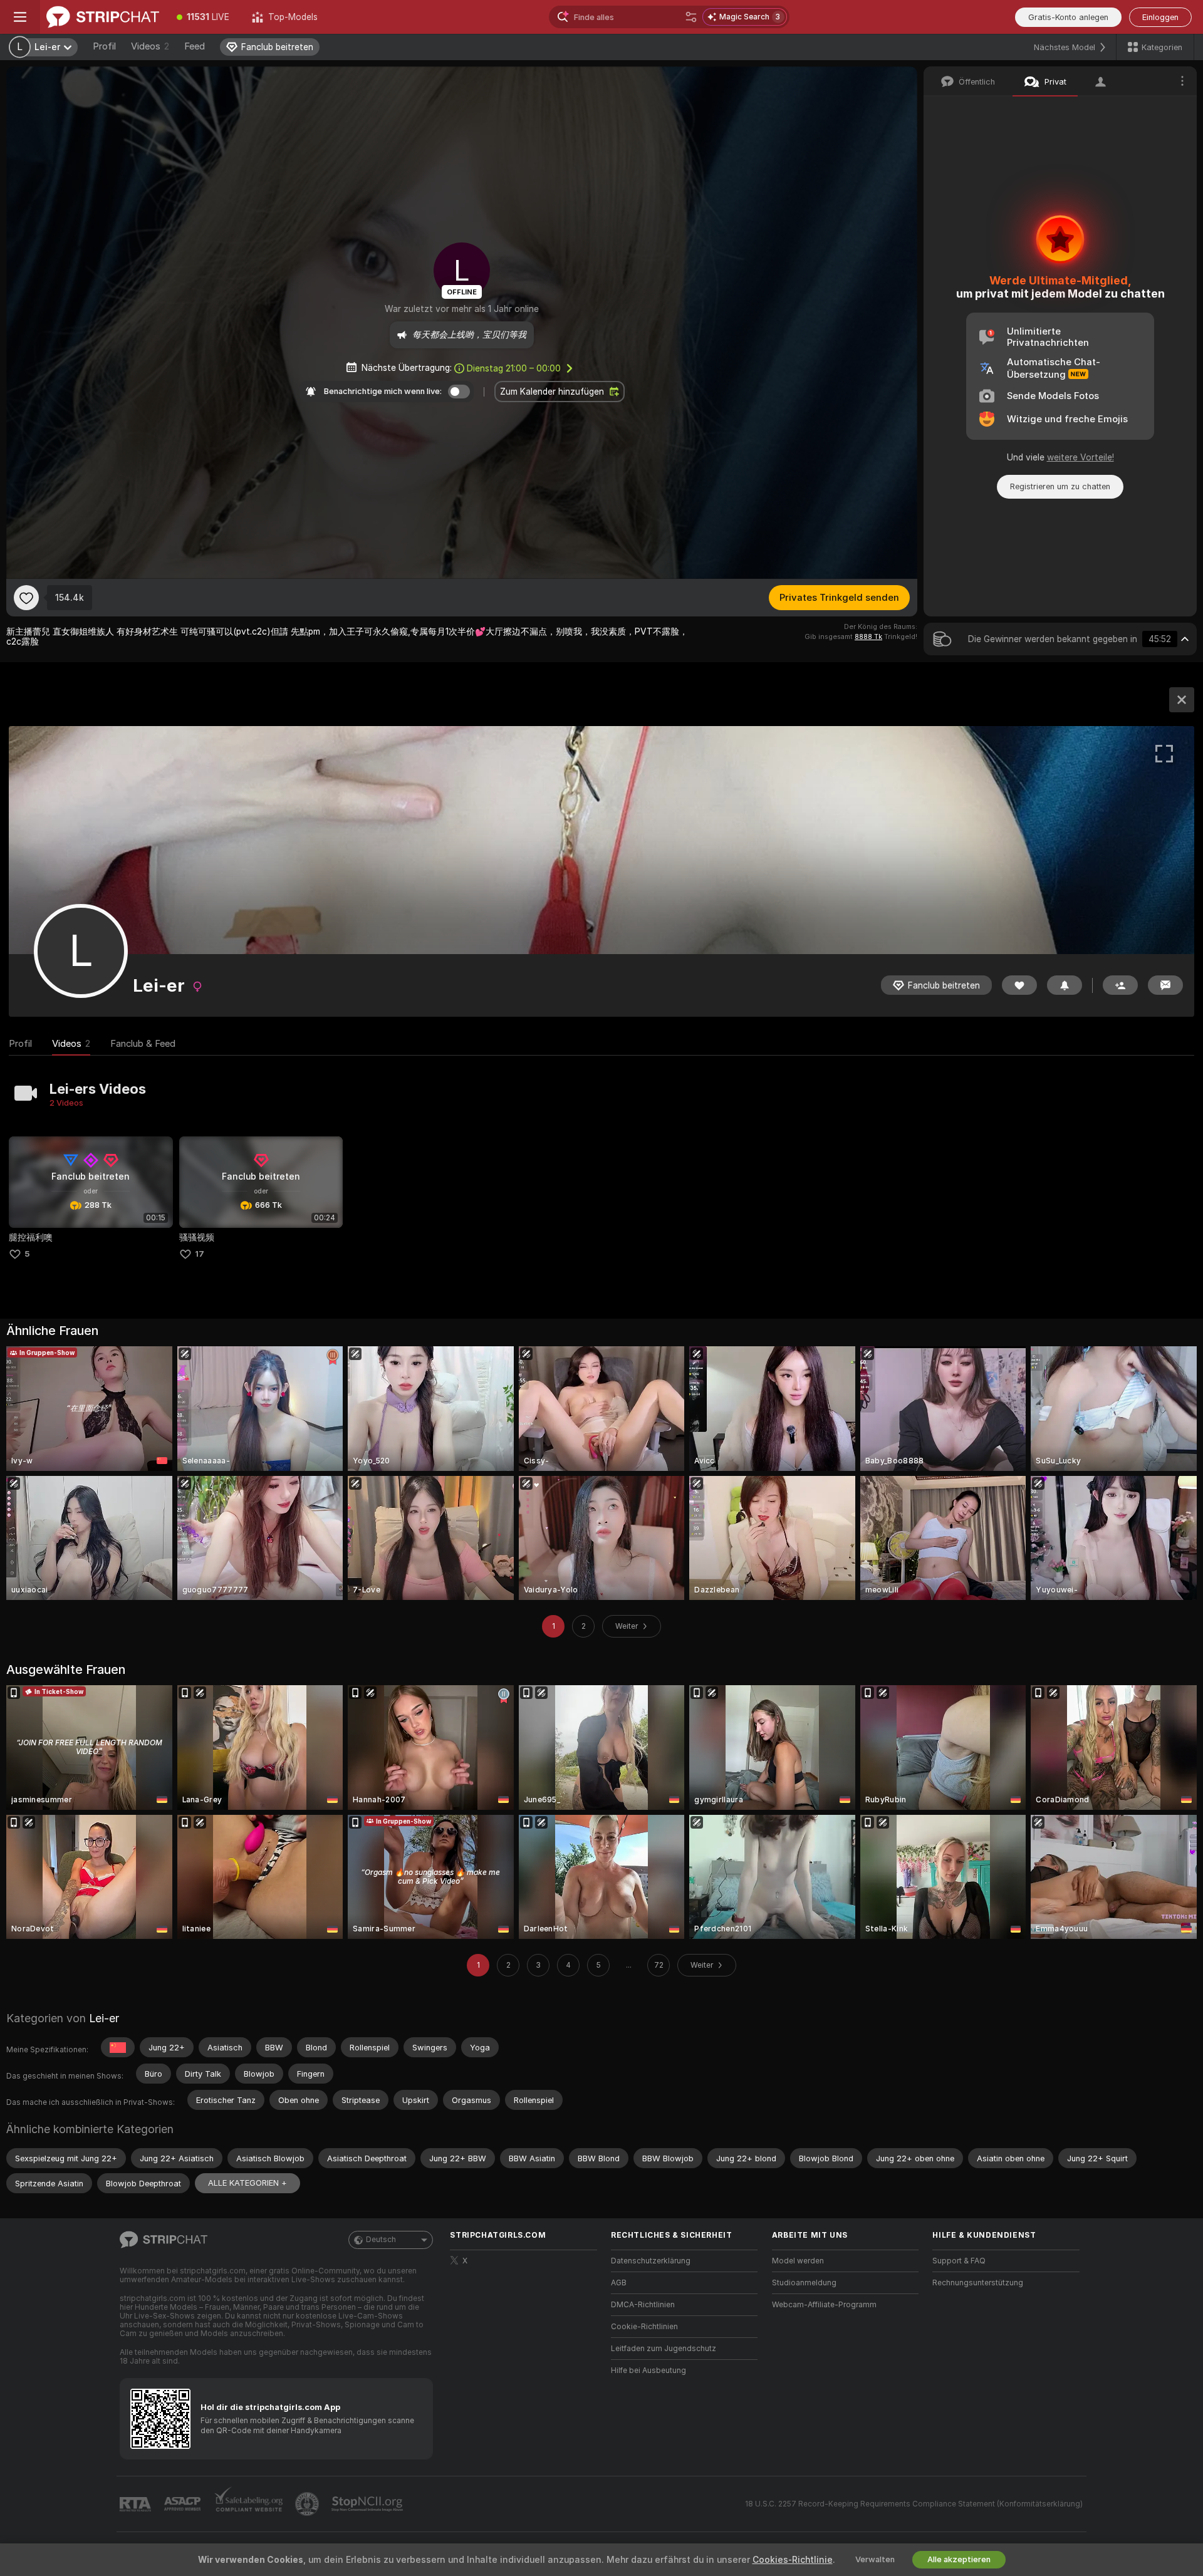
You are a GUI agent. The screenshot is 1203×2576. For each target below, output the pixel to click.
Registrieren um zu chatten (1060, 486)
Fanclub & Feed (143, 1044)
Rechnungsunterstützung (978, 2283)
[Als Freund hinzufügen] (1120, 985)
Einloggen (1160, 17)
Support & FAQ (959, 2261)
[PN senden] (1165, 985)
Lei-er (104, 2018)
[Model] (1182, 700)
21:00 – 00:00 (514, 368)
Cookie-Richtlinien (644, 2327)
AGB (619, 2283)
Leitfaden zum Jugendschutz (664, 2349)
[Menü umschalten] (20, 17)
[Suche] (691, 17)
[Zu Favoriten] (26, 598)
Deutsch (381, 2240)
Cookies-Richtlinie (793, 2560)
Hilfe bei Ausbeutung (648, 2371)
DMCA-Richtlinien (643, 2305)
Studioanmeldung (804, 2283)
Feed (195, 46)
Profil (104, 46)
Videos (150, 46)
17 (200, 1254)
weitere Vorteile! (1081, 457)
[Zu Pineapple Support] (308, 2504)
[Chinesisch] (118, 2047)
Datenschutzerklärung (651, 2261)
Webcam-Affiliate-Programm (824, 2305)
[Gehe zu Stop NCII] (368, 2504)
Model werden (798, 2261)
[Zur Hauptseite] (103, 17)
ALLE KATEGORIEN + (247, 2183)
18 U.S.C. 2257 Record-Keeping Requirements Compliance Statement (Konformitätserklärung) (914, 2504)
